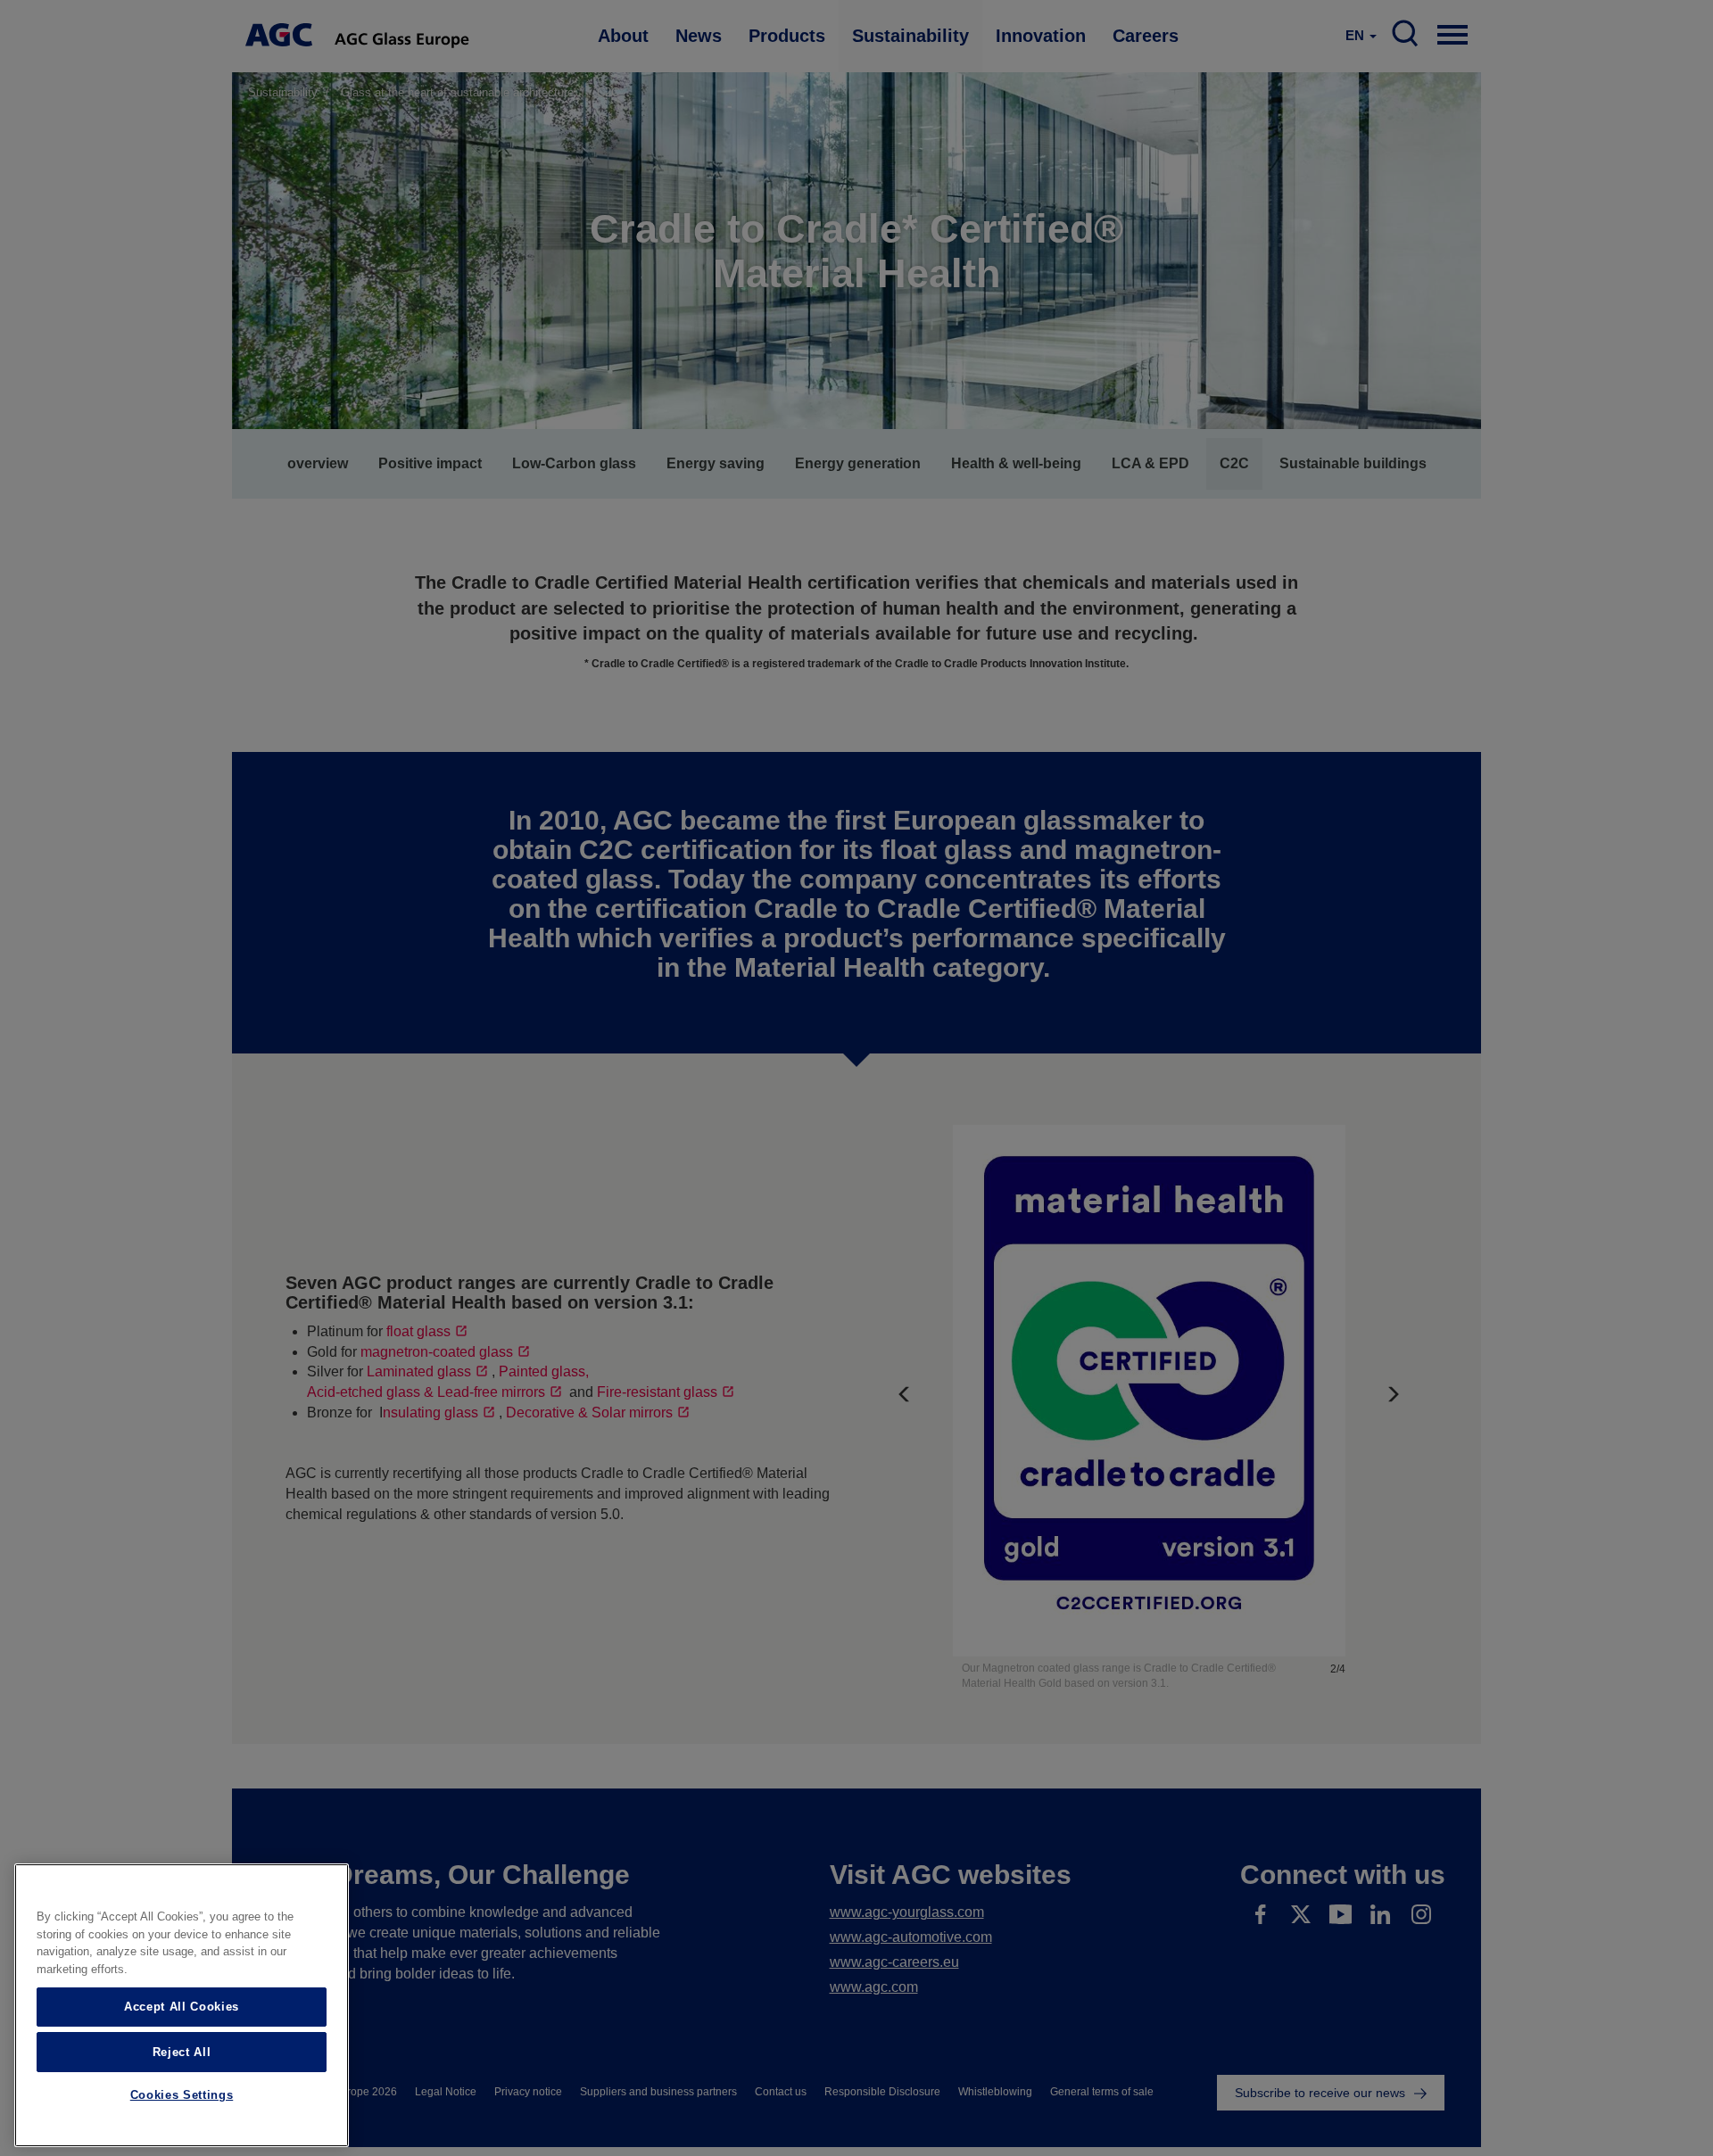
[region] (182, 2005)
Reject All (182, 2051)
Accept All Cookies (182, 2007)
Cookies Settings (182, 2096)
